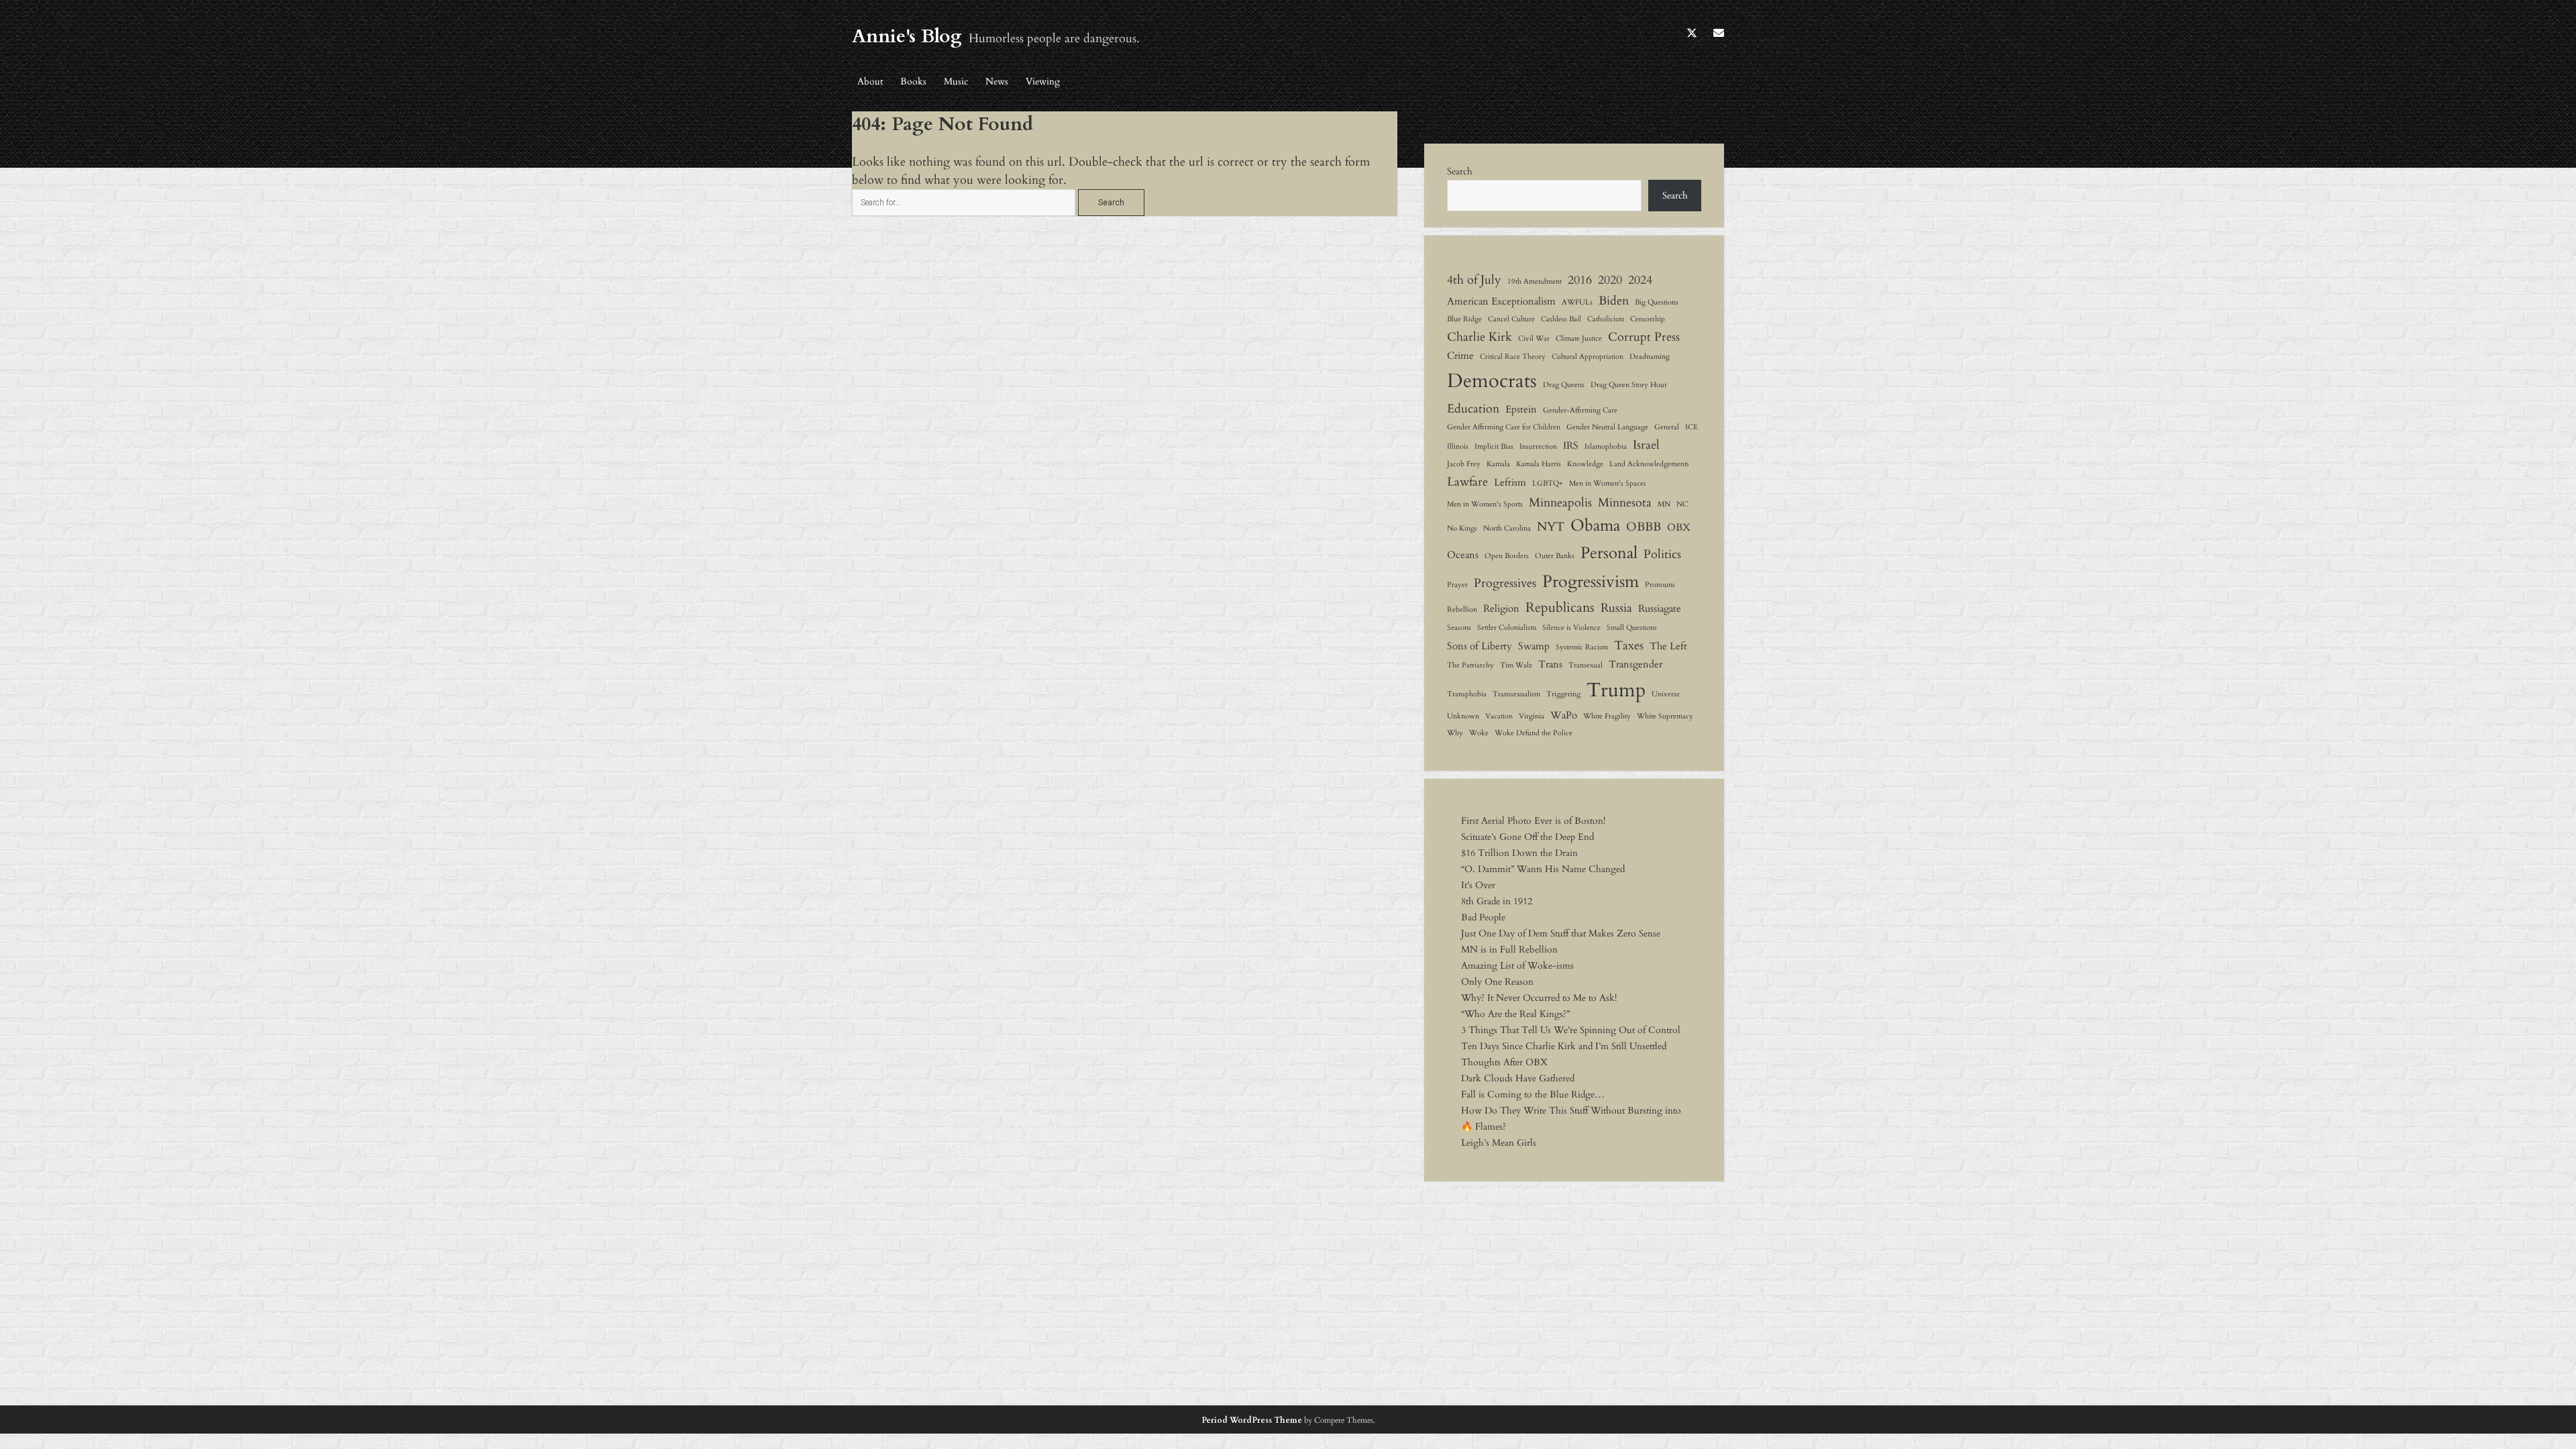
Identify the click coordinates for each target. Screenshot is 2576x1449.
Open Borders (1507, 556)
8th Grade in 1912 (1497, 901)
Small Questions (1632, 628)
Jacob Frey (1464, 464)
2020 (1610, 280)
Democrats (1492, 381)
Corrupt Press (1644, 337)
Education (1473, 409)
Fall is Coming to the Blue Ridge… (1533, 1094)
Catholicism (1606, 319)
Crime (1460, 356)
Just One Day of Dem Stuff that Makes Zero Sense (1561, 933)
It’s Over (1478, 885)
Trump (1616, 690)
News (997, 82)
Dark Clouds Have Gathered (1518, 1078)
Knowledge (1585, 464)
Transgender (1635, 664)
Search (1460, 171)
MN (1664, 504)
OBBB (1644, 527)
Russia (1616, 608)
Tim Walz (1516, 665)
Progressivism (1591, 582)
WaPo (1564, 715)
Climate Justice (1579, 338)
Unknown (1463, 716)
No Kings (1462, 528)
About (870, 82)
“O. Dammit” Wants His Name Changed (1543, 869)
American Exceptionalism (1501, 301)
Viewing (1043, 82)
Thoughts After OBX (1504, 1062)
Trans (1550, 664)
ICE (1692, 427)
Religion (1501, 608)
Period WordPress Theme (1252, 1420)
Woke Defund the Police (1534, 733)
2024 (1640, 280)
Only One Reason (1497, 982)
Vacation (1499, 716)
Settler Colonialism (1507, 628)
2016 (1580, 280)
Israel (1646, 445)
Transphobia (1467, 694)
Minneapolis (1560, 502)
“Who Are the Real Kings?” (1515, 1014)
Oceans (1463, 555)
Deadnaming (1650, 357)
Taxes (1629, 645)
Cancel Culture (1511, 319)
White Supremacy (1665, 716)
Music (956, 82)
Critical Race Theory (1513, 357)
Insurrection (1538, 446)
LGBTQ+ (1548, 483)
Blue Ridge (1464, 319)
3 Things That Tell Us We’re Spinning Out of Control (1571, 1030)
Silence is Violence (1571, 628)
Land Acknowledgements (1649, 464)
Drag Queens (1564, 385)
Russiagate (1660, 608)
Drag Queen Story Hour (1629, 385)
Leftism (1510, 482)
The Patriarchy (1470, 665)
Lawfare (1467, 482)
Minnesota (1625, 502)
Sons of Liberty (1480, 646)
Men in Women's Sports (1485, 504)
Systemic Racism (1582, 647)
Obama (1595, 526)
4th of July (1474, 280)
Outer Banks (1555, 556)
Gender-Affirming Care (1580, 410)
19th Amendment (1535, 281)
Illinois (1458, 446)
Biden (1614, 301)
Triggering (1563, 694)
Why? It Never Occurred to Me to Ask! (1539, 998)
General (1667, 427)
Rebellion (1462, 609)
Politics (1662, 554)
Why (1455, 733)
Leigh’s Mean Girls (1499, 1143)
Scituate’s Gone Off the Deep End (1527, 837)
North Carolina (1507, 528)
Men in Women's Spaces (1608, 483)
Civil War (1534, 338)
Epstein (1521, 409)
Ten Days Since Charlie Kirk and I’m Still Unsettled (1564, 1046)
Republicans (1560, 607)
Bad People (1483, 917)
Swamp (1534, 646)
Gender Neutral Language (1607, 427)
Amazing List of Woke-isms (1517, 966)
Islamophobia (1606, 446)
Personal (1609, 553)
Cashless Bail (1561, 319)
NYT (1551, 527)
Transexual (1586, 665)
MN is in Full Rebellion (1509, 950)
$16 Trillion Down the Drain (1519, 853)
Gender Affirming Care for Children (1504, 427)
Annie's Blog (907, 36)
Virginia (1532, 716)
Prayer (1457, 585)
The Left (1668, 646)
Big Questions (1657, 302)
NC (1682, 504)
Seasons (1459, 628)
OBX (1679, 527)
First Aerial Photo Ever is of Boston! (1533, 821)
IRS (1571, 445)
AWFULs (1577, 302)
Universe (1666, 694)
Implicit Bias (1494, 446)
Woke (1479, 733)
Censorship (1648, 319)
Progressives (1505, 583)
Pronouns (1660, 585)
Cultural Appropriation (1588, 357)
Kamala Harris (1539, 464)
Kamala (1498, 464)
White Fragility (1607, 716)
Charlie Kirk (1480, 337)
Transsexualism (1516, 694)
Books (913, 82)
